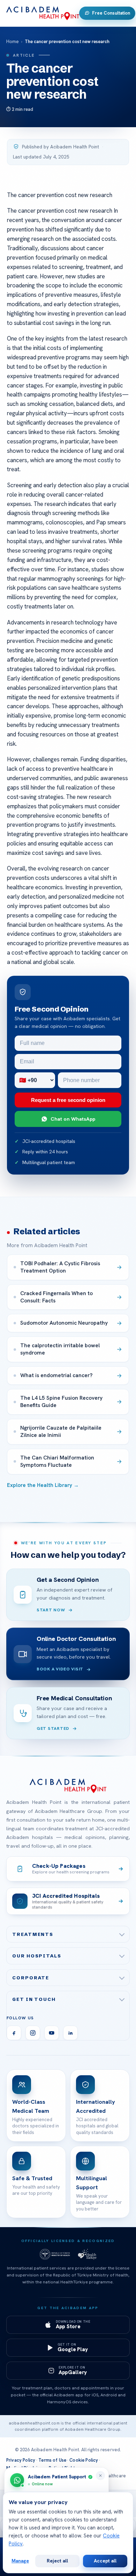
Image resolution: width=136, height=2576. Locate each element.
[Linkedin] (70, 2033)
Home (13, 42)
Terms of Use (52, 2460)
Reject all (57, 2561)
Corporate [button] (31, 1978)
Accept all (105, 2561)
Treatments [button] (33, 1934)
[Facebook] (14, 2033)
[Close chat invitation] (100, 2476)
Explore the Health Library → (43, 1485)
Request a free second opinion (68, 1100)
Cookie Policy (84, 2460)
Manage (20, 2561)
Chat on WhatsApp (73, 1119)
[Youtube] (52, 2033)
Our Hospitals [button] (37, 1956)
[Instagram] (33, 2033)
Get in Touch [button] (34, 1999)
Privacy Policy (21, 2460)
